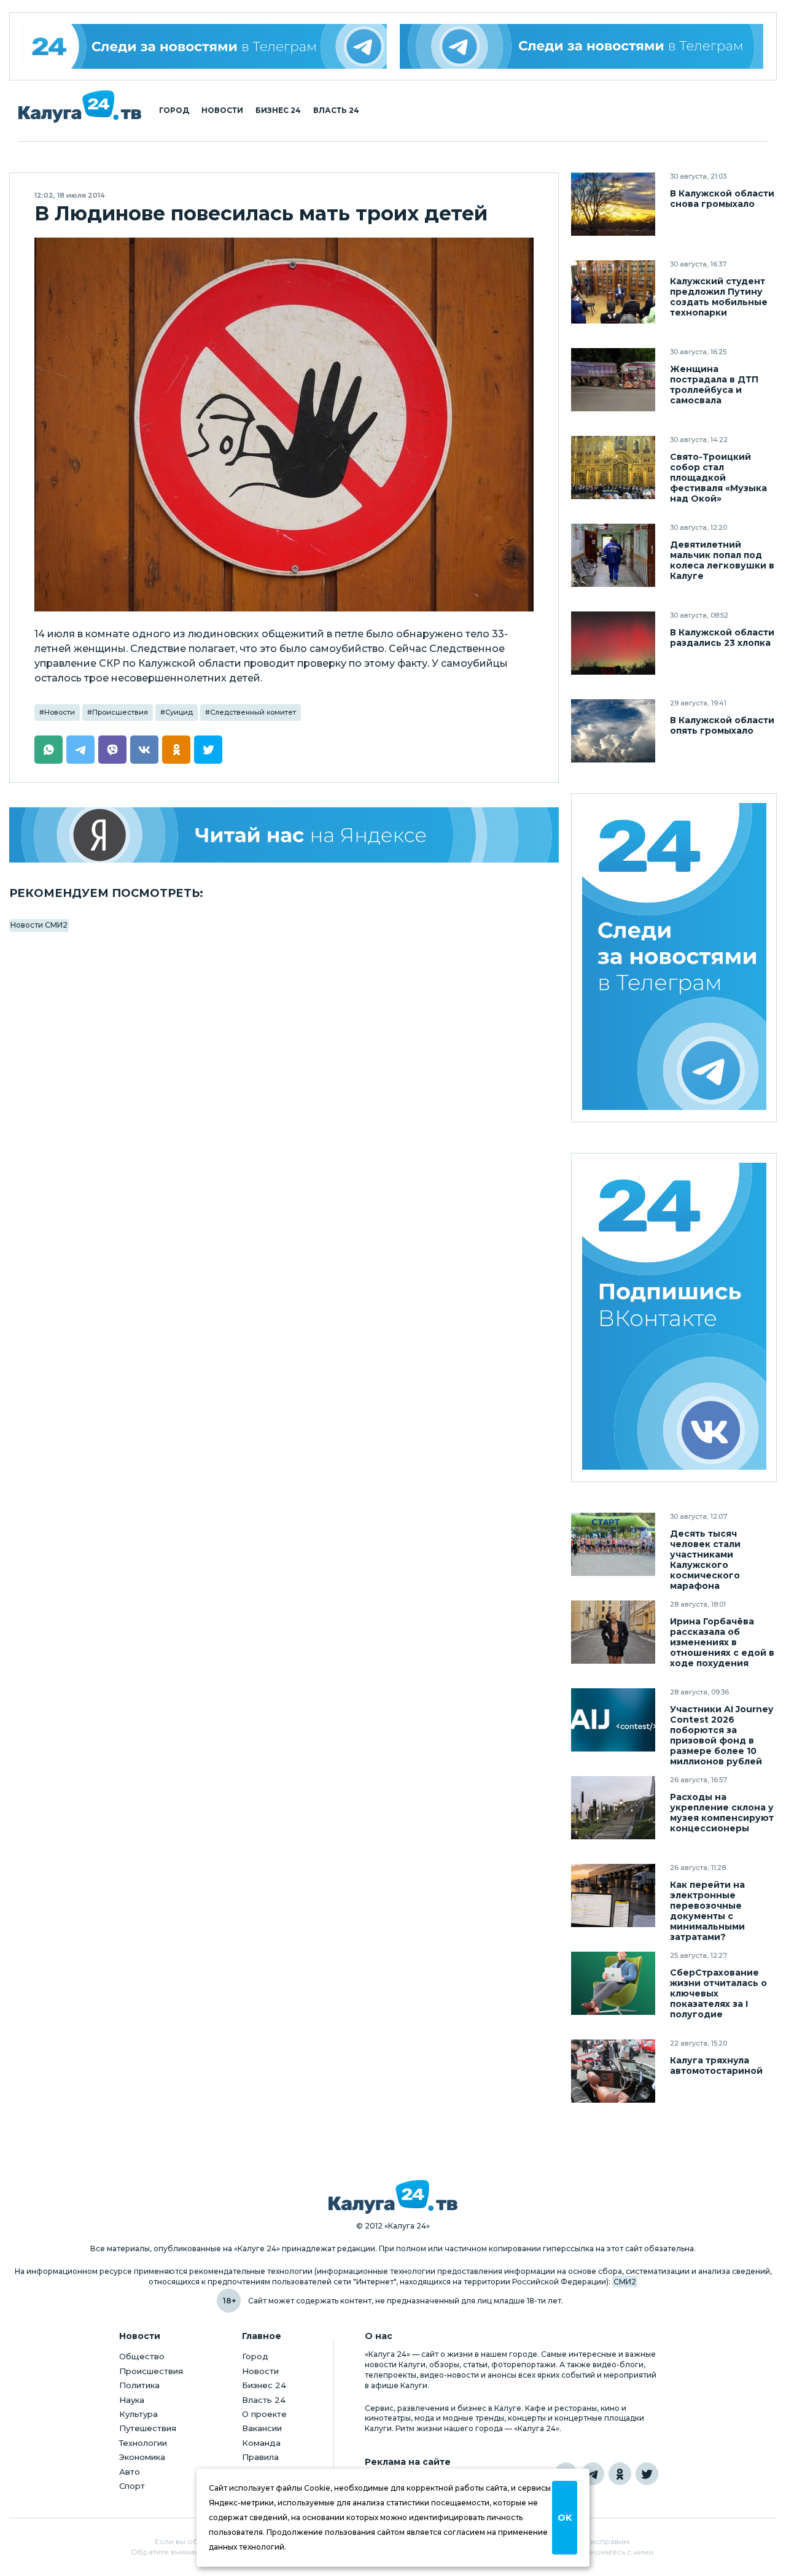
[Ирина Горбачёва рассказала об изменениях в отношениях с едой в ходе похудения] (613, 1632)
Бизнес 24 (278, 111)
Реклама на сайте (408, 2462)
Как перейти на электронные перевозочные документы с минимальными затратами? (707, 1911)
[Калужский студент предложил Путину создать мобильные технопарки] (613, 292)
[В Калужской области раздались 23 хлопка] (613, 643)
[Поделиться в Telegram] (80, 750)
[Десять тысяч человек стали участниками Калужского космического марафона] (613, 1544)
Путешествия (148, 2428)
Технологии (143, 2443)
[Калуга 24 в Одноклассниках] (620, 2474)
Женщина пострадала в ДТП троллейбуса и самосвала (714, 385)
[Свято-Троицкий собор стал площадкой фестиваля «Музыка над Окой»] (613, 467)
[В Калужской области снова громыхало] (613, 204)
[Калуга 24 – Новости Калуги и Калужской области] (80, 107)
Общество (142, 2356)
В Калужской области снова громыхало (722, 199)
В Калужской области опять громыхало (722, 726)
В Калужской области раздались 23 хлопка (722, 638)
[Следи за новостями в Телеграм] (582, 46)
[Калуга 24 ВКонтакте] (674, 1318)
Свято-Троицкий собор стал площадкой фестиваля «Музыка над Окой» (718, 478)
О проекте (264, 2414)
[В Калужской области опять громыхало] (613, 731)
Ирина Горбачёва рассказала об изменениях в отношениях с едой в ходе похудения (722, 1643)
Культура (138, 2414)
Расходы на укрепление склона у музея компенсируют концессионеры (722, 1813)
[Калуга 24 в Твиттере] (647, 2474)
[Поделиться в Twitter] (208, 750)
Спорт (132, 2486)
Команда (261, 2443)
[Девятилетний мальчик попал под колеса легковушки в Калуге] (613, 555)
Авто (130, 2472)
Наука (132, 2400)
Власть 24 (336, 111)
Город (174, 111)
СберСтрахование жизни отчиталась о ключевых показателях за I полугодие (718, 1994)
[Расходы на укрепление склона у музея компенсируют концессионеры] (613, 1808)
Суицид (179, 712)
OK (565, 2518)
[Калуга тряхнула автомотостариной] (613, 2071)
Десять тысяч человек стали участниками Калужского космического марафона (705, 1560)
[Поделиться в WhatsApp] (49, 750)
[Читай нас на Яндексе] (284, 835)
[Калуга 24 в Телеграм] (205, 46)
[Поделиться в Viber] (112, 750)
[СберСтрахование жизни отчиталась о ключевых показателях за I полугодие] (613, 1983)
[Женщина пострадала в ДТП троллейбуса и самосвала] (613, 380)
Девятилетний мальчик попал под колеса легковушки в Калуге (722, 561)
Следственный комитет (253, 712)
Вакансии (262, 2428)
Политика (139, 2385)
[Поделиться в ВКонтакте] (144, 750)
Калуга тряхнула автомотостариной (716, 2066)
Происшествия (120, 712)
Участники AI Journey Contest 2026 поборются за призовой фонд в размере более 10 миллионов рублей (722, 1736)
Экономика (142, 2457)
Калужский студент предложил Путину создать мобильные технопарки (719, 297)
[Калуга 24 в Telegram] (593, 2474)
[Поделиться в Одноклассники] (176, 750)
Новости (222, 111)
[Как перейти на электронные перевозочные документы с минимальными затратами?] (613, 1895)
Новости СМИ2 (39, 925)
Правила (260, 2457)
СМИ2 (625, 2282)
